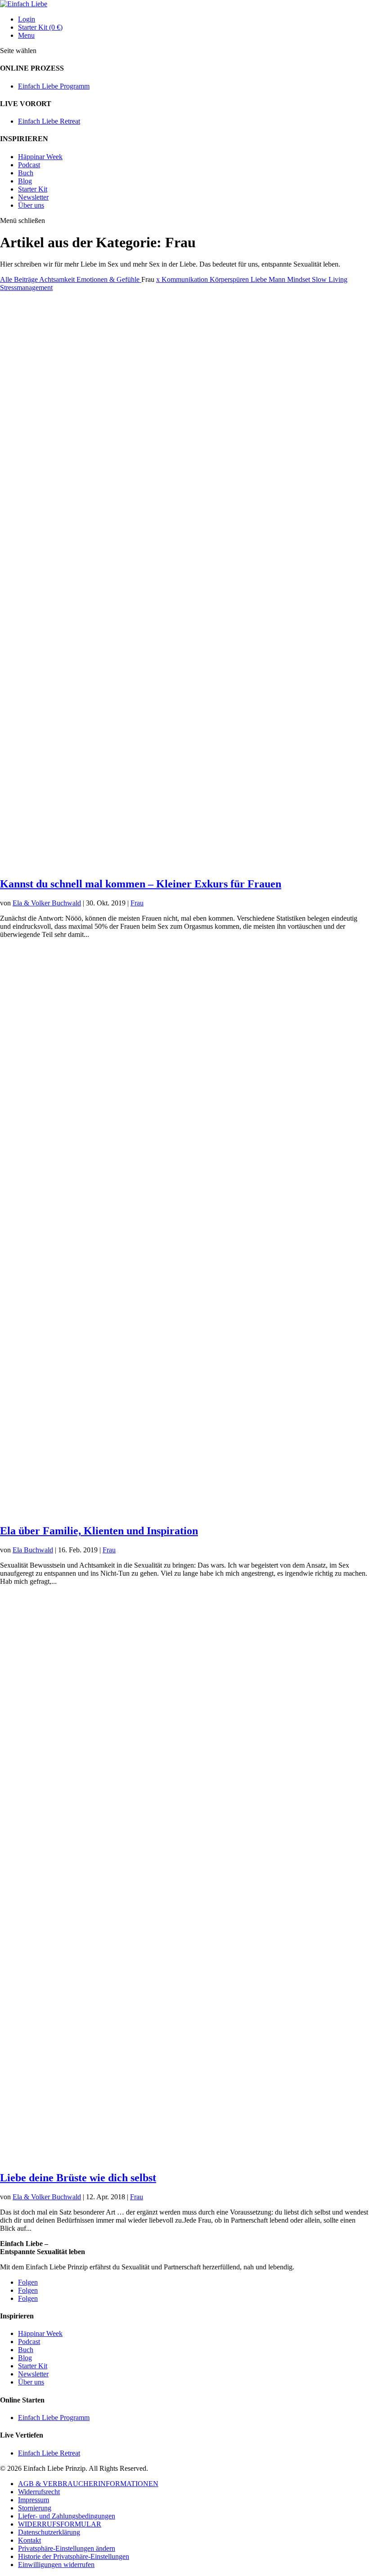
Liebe (260, 279)
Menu (26, 35)
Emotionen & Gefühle (109, 279)
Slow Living (330, 279)
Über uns (31, 205)
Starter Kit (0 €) (40, 27)
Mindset (299, 279)
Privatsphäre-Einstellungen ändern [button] (67, 2548)
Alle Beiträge (20, 279)
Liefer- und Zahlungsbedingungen (67, 2516)
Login (27, 19)
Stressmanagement (26, 287)
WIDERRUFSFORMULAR (60, 2524)
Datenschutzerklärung (49, 2532)
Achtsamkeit (58, 279)
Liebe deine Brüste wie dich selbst (78, 2178)
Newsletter (33, 197)
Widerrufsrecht (39, 2492)
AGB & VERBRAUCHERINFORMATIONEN (88, 2484)
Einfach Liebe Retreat (49, 121)
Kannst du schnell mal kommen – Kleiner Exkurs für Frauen (141, 884)
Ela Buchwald (33, 1550)
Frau (137, 903)
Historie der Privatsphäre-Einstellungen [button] (74, 2556)
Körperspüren (230, 279)
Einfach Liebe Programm (54, 86)
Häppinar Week (40, 157)
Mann (278, 279)
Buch (26, 173)
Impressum (34, 2500)
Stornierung (35, 2508)
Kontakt (29, 2540)
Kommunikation (186, 279)
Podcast (29, 165)
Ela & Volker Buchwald (47, 903)
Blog (25, 181)
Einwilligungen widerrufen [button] (56, 2565)
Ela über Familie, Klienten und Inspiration (99, 1531)
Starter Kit (33, 189)
